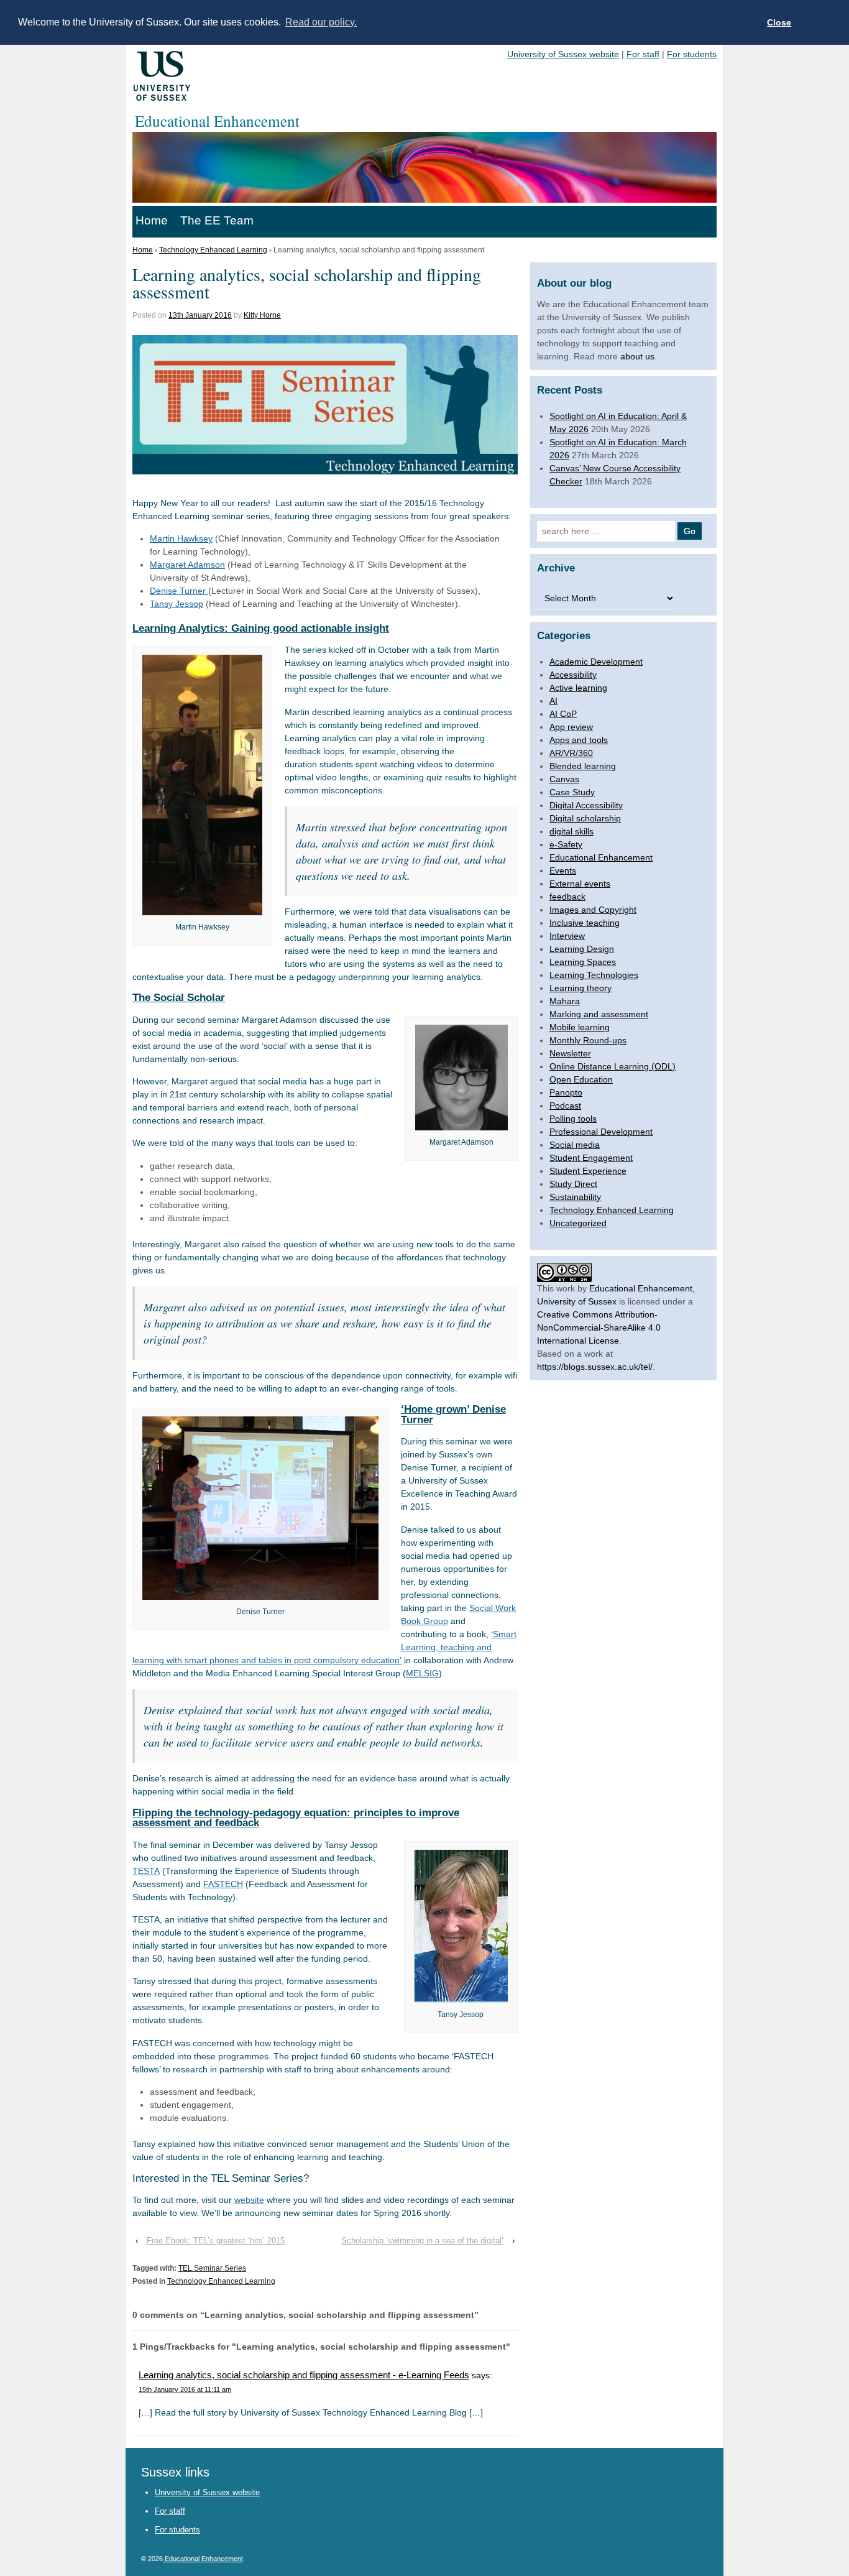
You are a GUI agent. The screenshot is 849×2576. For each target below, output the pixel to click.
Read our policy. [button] (321, 22)
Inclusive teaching (585, 923)
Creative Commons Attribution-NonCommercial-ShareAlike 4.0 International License (599, 1327)
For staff (643, 54)
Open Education (581, 1079)
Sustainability (575, 1197)
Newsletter (570, 1053)
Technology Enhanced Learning (213, 250)
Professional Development (601, 1132)
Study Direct (573, 1184)
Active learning (578, 688)
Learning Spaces (583, 962)
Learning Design (582, 949)
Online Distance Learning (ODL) (613, 1066)
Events (563, 870)
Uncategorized (578, 1223)
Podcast (565, 1106)
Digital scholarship (585, 818)
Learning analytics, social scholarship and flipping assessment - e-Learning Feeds (304, 2375)
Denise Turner (179, 591)
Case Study (572, 792)
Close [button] (779, 22)
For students (692, 54)
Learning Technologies (594, 975)
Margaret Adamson (187, 565)
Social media (575, 1145)
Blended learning (583, 766)
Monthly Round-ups (588, 1040)
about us (637, 356)
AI (553, 701)
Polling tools (573, 1119)
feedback (567, 897)
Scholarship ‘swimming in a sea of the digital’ (422, 2241)
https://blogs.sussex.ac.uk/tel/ (595, 1367)
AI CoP (563, 714)
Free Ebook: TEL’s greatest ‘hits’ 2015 (216, 2241)
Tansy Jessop (177, 604)
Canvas (564, 779)
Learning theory (581, 988)
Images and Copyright (593, 910)
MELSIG (422, 1673)
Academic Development (596, 662)
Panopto (566, 1092)
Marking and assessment (599, 1014)
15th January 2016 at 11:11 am (185, 2389)
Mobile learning (580, 1027)
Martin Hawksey (181, 538)
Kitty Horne (262, 315)
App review (571, 727)
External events (580, 884)
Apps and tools (579, 740)
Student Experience (588, 1171)
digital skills (571, 831)
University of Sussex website (563, 54)
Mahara (565, 1001)
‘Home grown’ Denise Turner (453, 1415)
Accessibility (573, 675)
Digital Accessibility (586, 805)
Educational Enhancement (601, 857)
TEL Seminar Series (212, 2268)
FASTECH (223, 1884)
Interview (567, 936)
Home (152, 220)
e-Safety (566, 844)
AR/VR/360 (571, 753)
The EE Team (217, 220)
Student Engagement (591, 1158)
